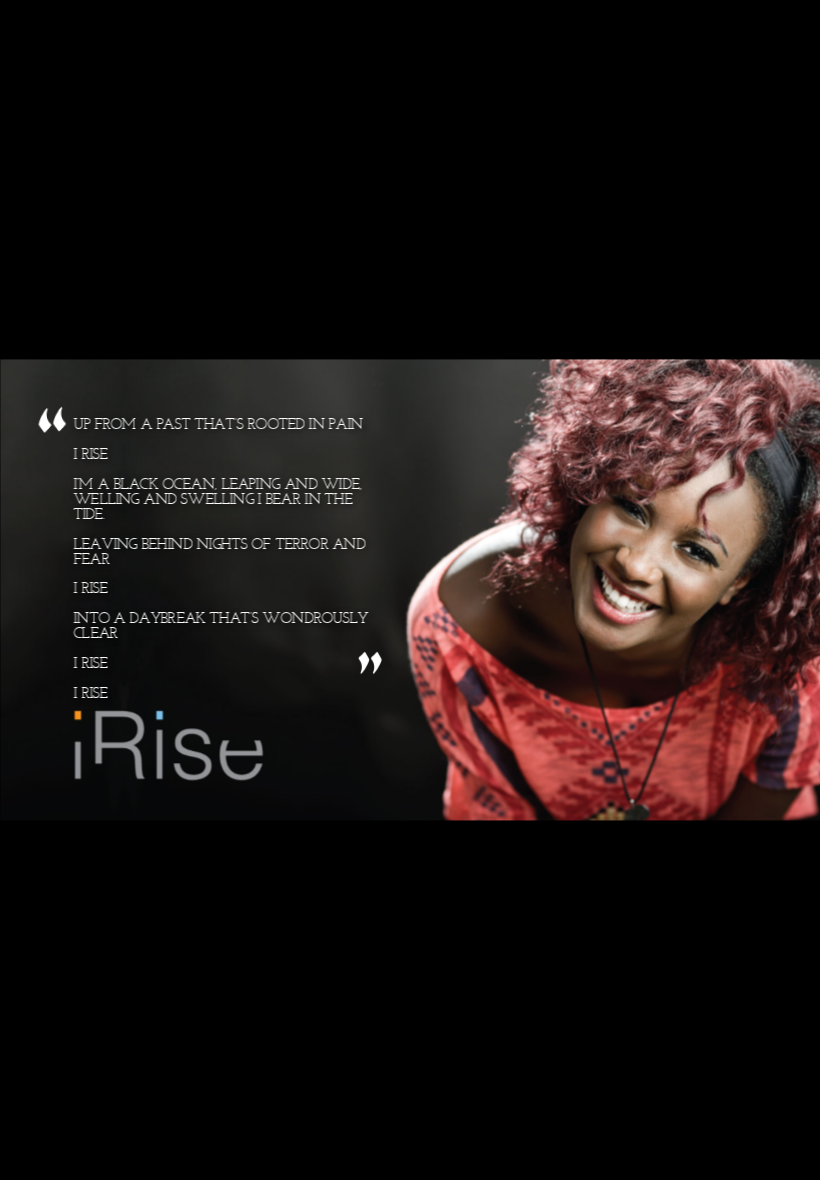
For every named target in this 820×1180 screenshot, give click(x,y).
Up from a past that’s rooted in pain (220, 560)
